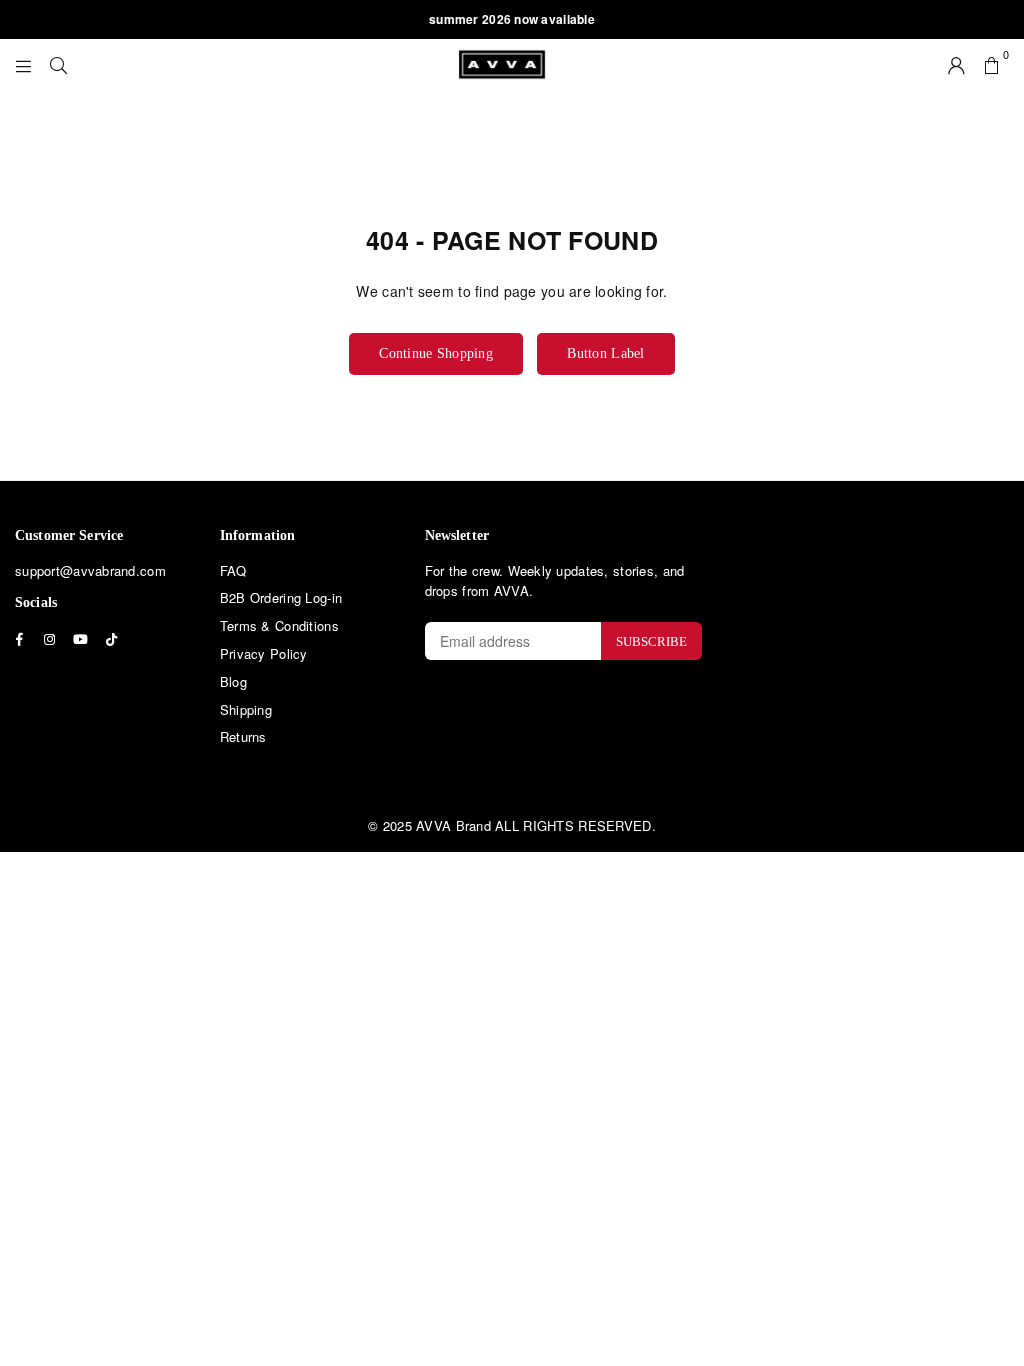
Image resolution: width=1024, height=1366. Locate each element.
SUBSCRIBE (651, 641)
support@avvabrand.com (90, 570)
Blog (233, 681)
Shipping (246, 709)
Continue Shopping (436, 353)
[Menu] (23, 64)
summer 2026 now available (512, 19)
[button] (991, 64)
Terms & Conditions (279, 625)
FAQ (233, 570)
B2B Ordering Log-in (281, 597)
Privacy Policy (264, 653)
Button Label (605, 353)
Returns (243, 736)
